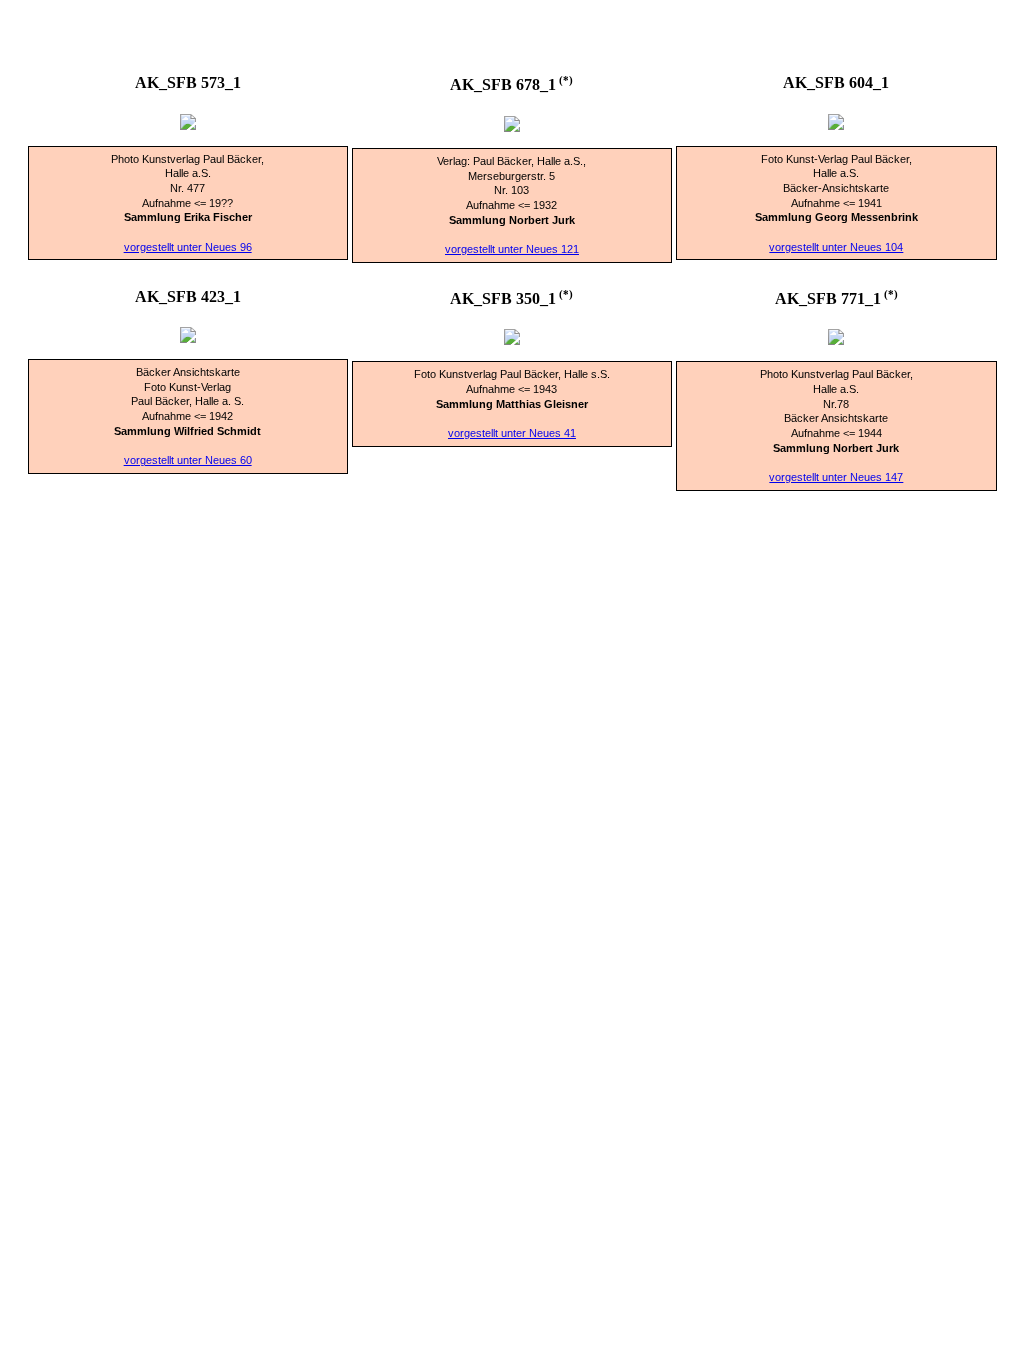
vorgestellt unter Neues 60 (188, 460)
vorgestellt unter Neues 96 (188, 247)
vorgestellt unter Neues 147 (836, 477)
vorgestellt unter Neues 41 (512, 433)
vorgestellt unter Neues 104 (836, 247)
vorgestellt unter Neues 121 (512, 249)
